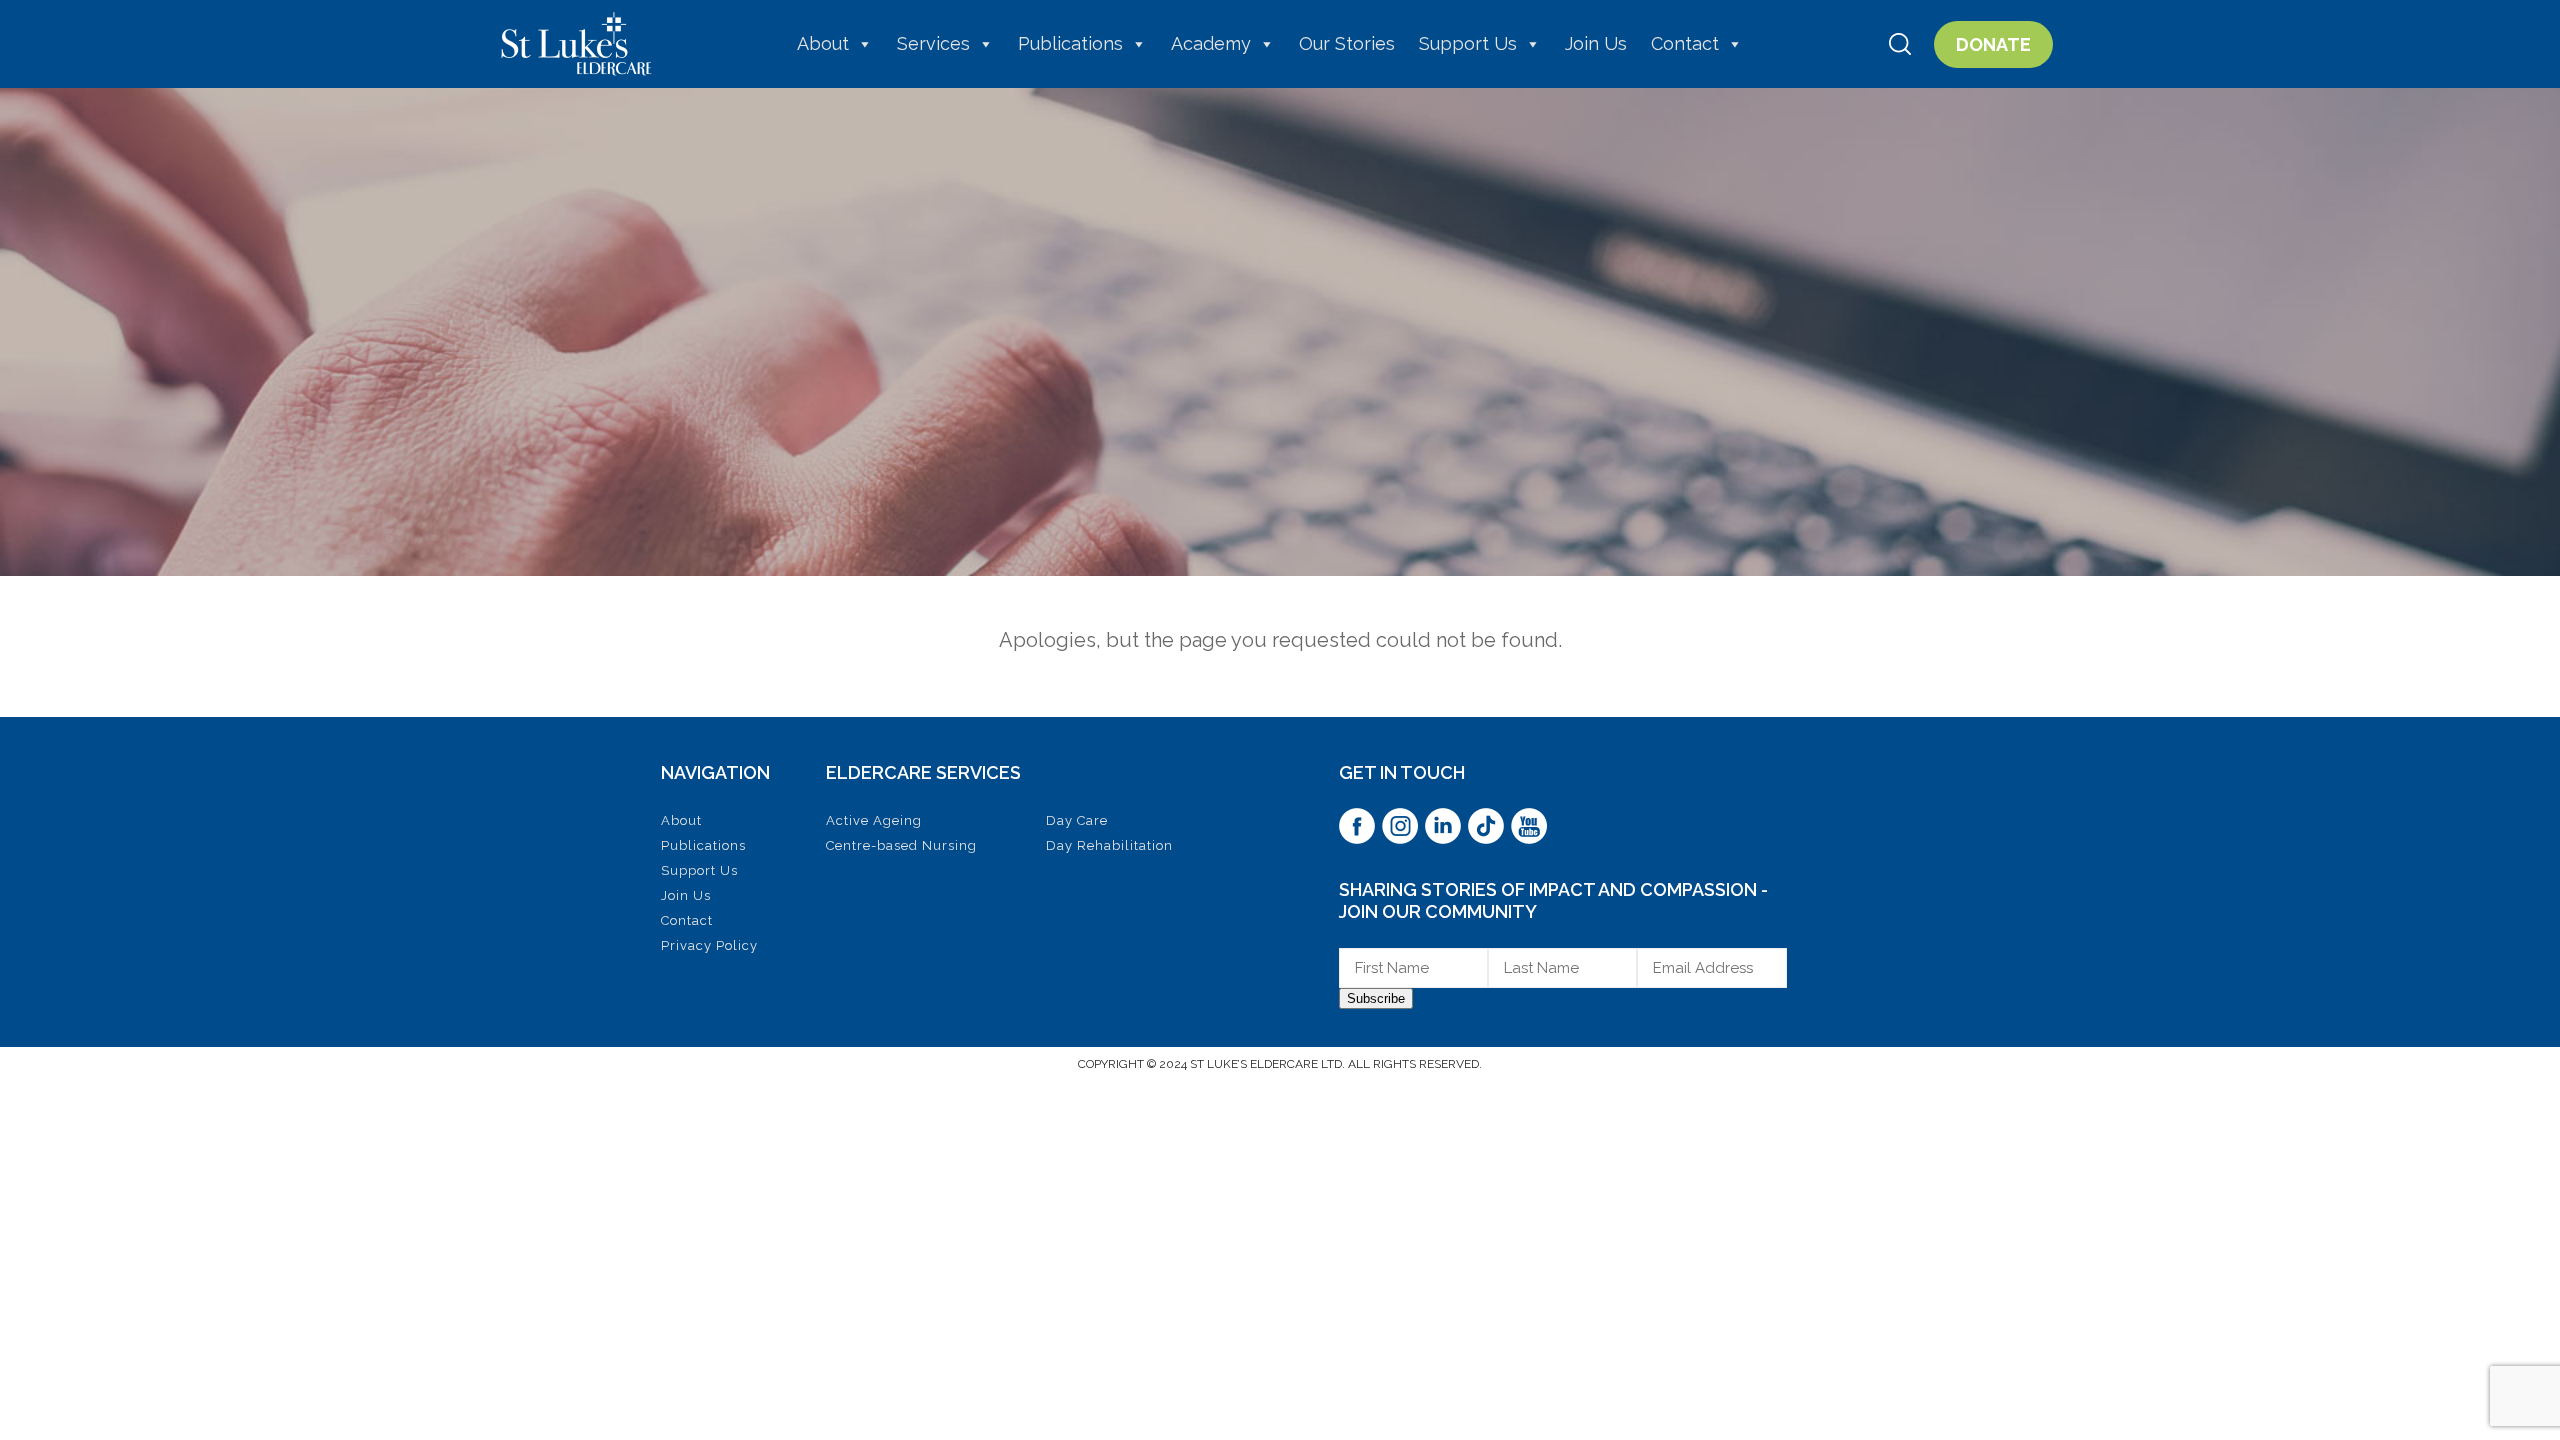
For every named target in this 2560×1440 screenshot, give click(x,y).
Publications (1070, 43)
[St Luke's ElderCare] (576, 43)
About (823, 43)
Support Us (1468, 43)
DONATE (1993, 44)
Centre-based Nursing (901, 845)
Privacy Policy (709, 945)
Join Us (1596, 43)
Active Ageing (874, 820)
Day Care (1077, 820)
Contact (1685, 43)
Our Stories (1347, 43)
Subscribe (1376, 998)
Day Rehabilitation (1109, 845)
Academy (1211, 43)
